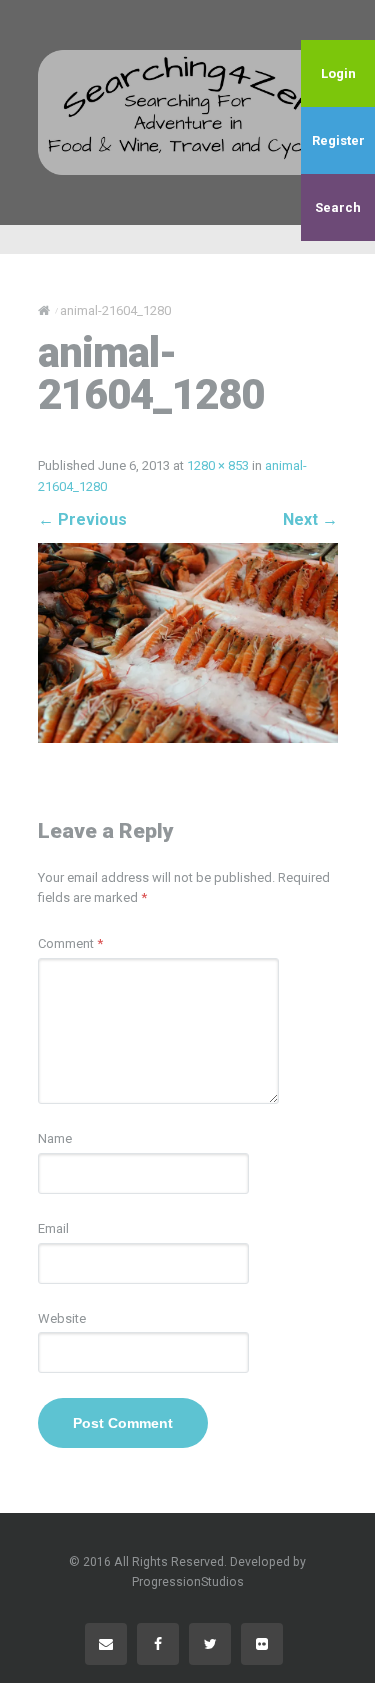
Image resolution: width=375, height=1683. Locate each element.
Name (55, 1138)
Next (310, 519)
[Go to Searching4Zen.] (44, 310)
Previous (82, 519)
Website (62, 1318)
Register (338, 140)
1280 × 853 (218, 465)
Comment (70, 943)
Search (338, 207)
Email (53, 1228)
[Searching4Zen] (188, 112)
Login (338, 73)
